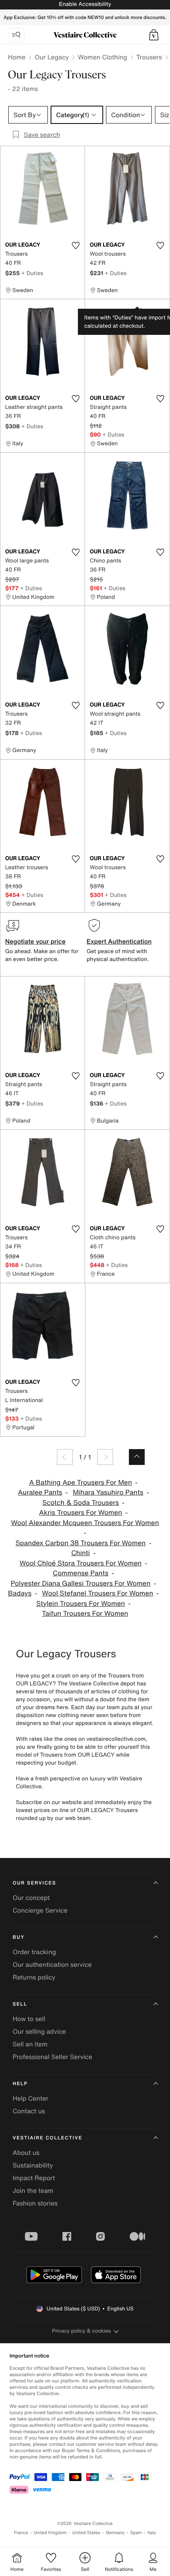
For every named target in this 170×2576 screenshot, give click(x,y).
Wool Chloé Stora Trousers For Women (80, 1563)
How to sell (29, 2019)
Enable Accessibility (85, 4)
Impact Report (34, 2178)
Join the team (33, 2190)
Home (17, 57)
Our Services (34, 1883)
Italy (152, 2533)
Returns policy (34, 1977)
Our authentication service (52, 1964)
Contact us (29, 2111)
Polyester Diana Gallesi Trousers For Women (81, 1583)
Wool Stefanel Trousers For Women (97, 1593)
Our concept (31, 1898)
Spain (136, 2533)
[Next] (105, 1457)
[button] (154, 35)
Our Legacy (52, 57)
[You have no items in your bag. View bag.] (154, 35)
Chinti (80, 1553)
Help (20, 2084)
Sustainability (33, 2165)
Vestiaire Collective (47, 2138)
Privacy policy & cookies (82, 2331)
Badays (20, 1593)
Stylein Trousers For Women (81, 1604)
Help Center (30, 2098)
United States (86, 2533)
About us (26, 2152)
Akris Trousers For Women (81, 1513)
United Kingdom (50, 2533)
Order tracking (34, 1952)
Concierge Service (40, 1910)
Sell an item (30, 2044)
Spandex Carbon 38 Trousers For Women (80, 1543)
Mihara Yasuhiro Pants (108, 1492)
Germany (115, 2533)
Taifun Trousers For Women (85, 1614)
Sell (20, 2004)
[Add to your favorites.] (76, 245)
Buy (19, 1937)
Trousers (149, 57)
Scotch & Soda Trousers (81, 1503)
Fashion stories (35, 2203)
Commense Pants (81, 1573)
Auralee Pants (40, 1492)
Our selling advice (39, 2031)
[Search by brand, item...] (16, 35)
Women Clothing (103, 57)
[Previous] (65, 1457)
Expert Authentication (119, 941)
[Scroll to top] (137, 1457)
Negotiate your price (35, 941)
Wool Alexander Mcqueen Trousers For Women (85, 1523)
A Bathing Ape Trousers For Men (81, 1483)
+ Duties (32, 273)
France (21, 2533)
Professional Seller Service (52, 2057)
